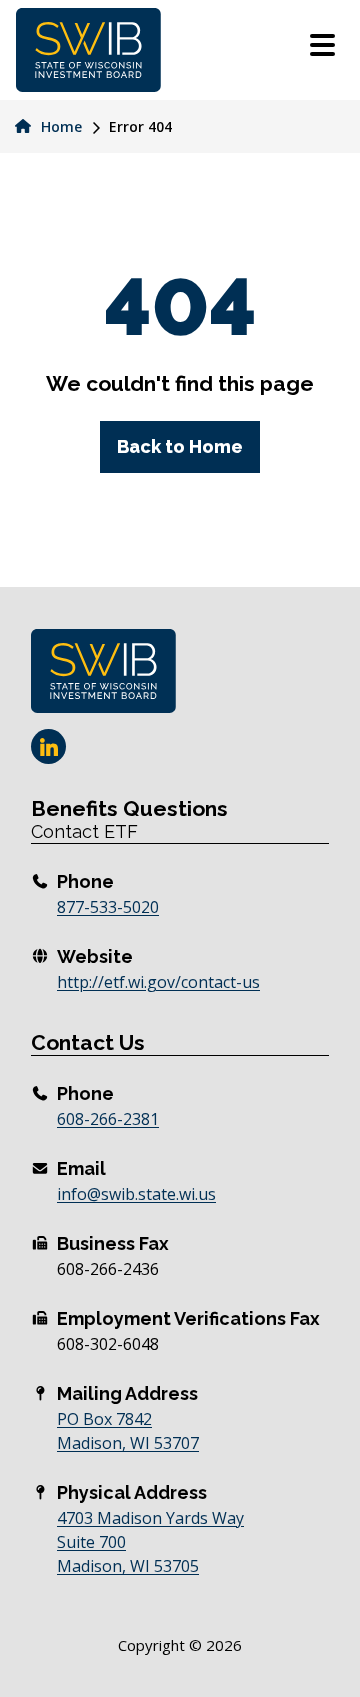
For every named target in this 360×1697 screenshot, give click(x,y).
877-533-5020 (108, 907)
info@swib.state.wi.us (136, 1194)
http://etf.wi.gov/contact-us (158, 982)
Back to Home (180, 446)
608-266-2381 (108, 1119)
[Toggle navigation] (322, 47)
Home (59, 126)
